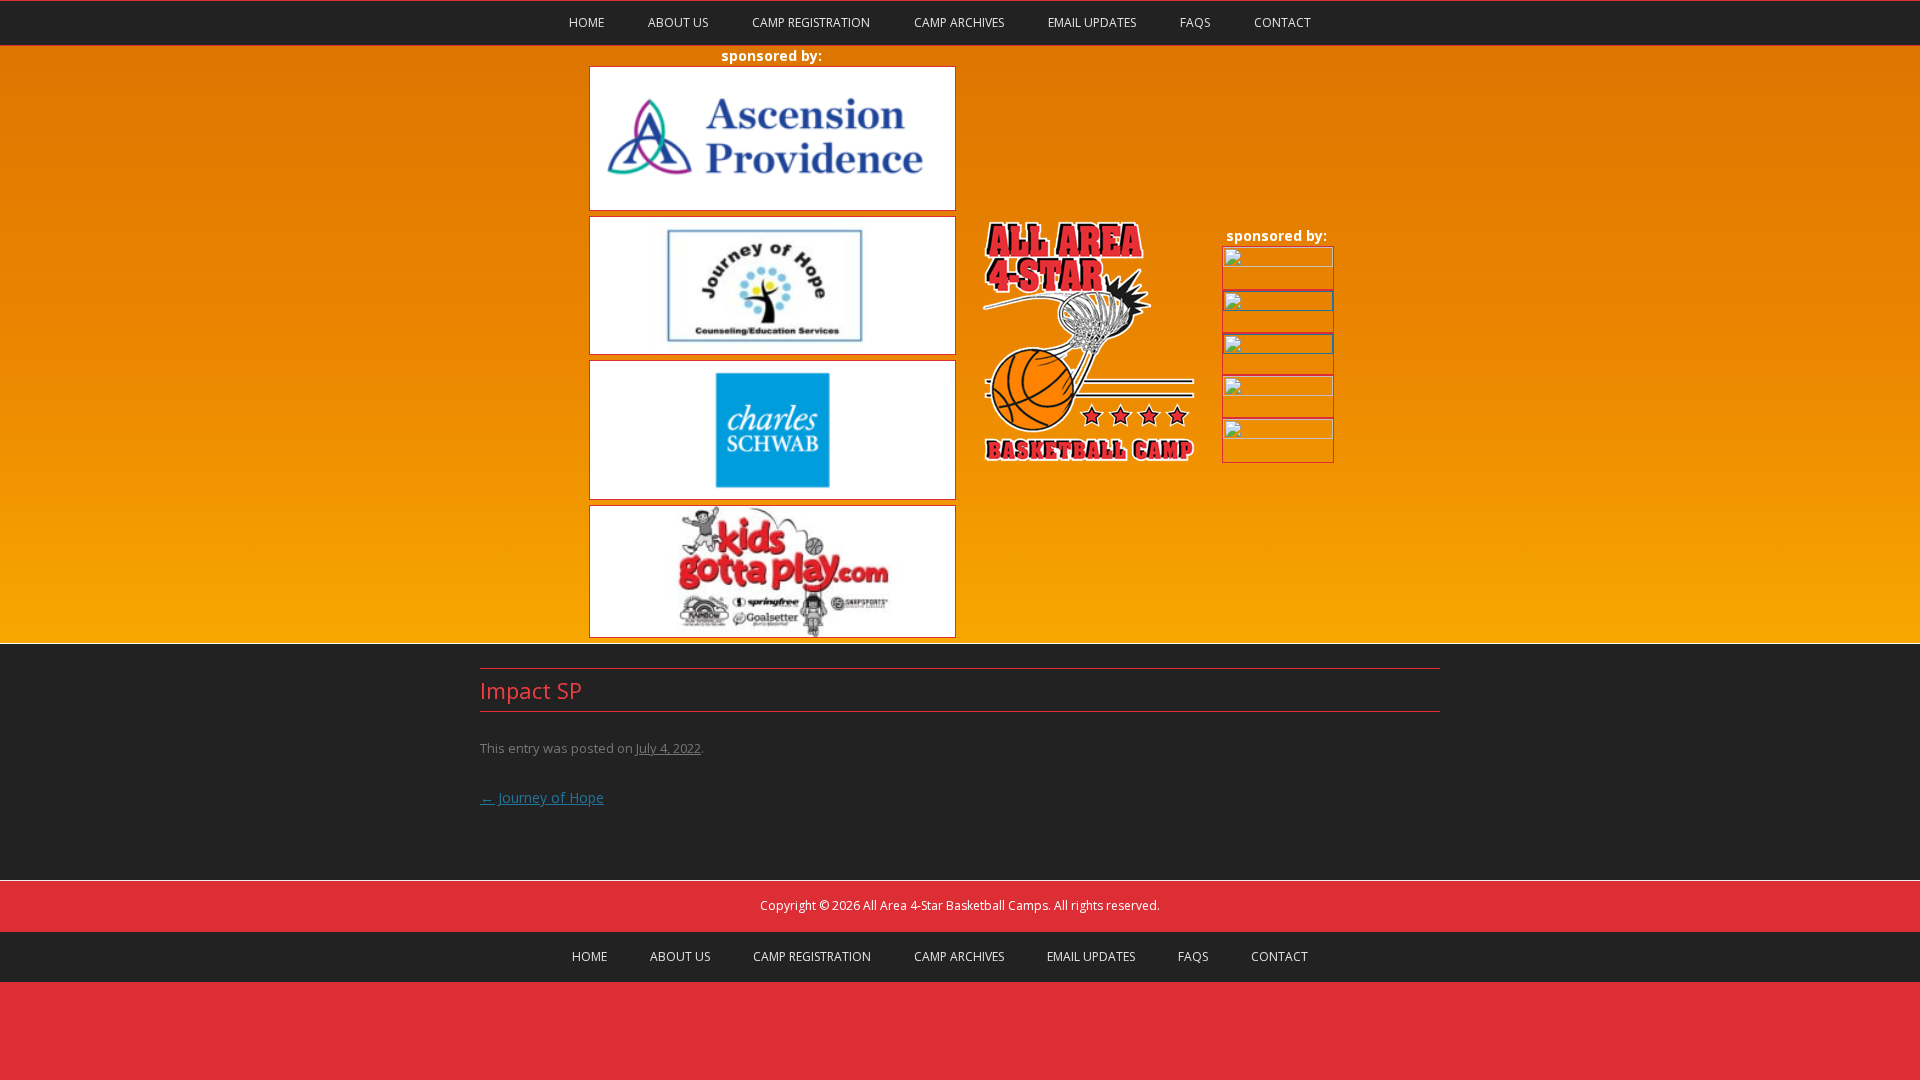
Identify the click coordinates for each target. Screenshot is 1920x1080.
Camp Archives (959, 22)
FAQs (1195, 22)
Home (586, 22)
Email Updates (1092, 22)
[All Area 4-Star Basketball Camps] (1088, 457)
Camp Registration (811, 22)
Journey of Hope (542, 797)
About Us (678, 22)
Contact (1282, 22)
